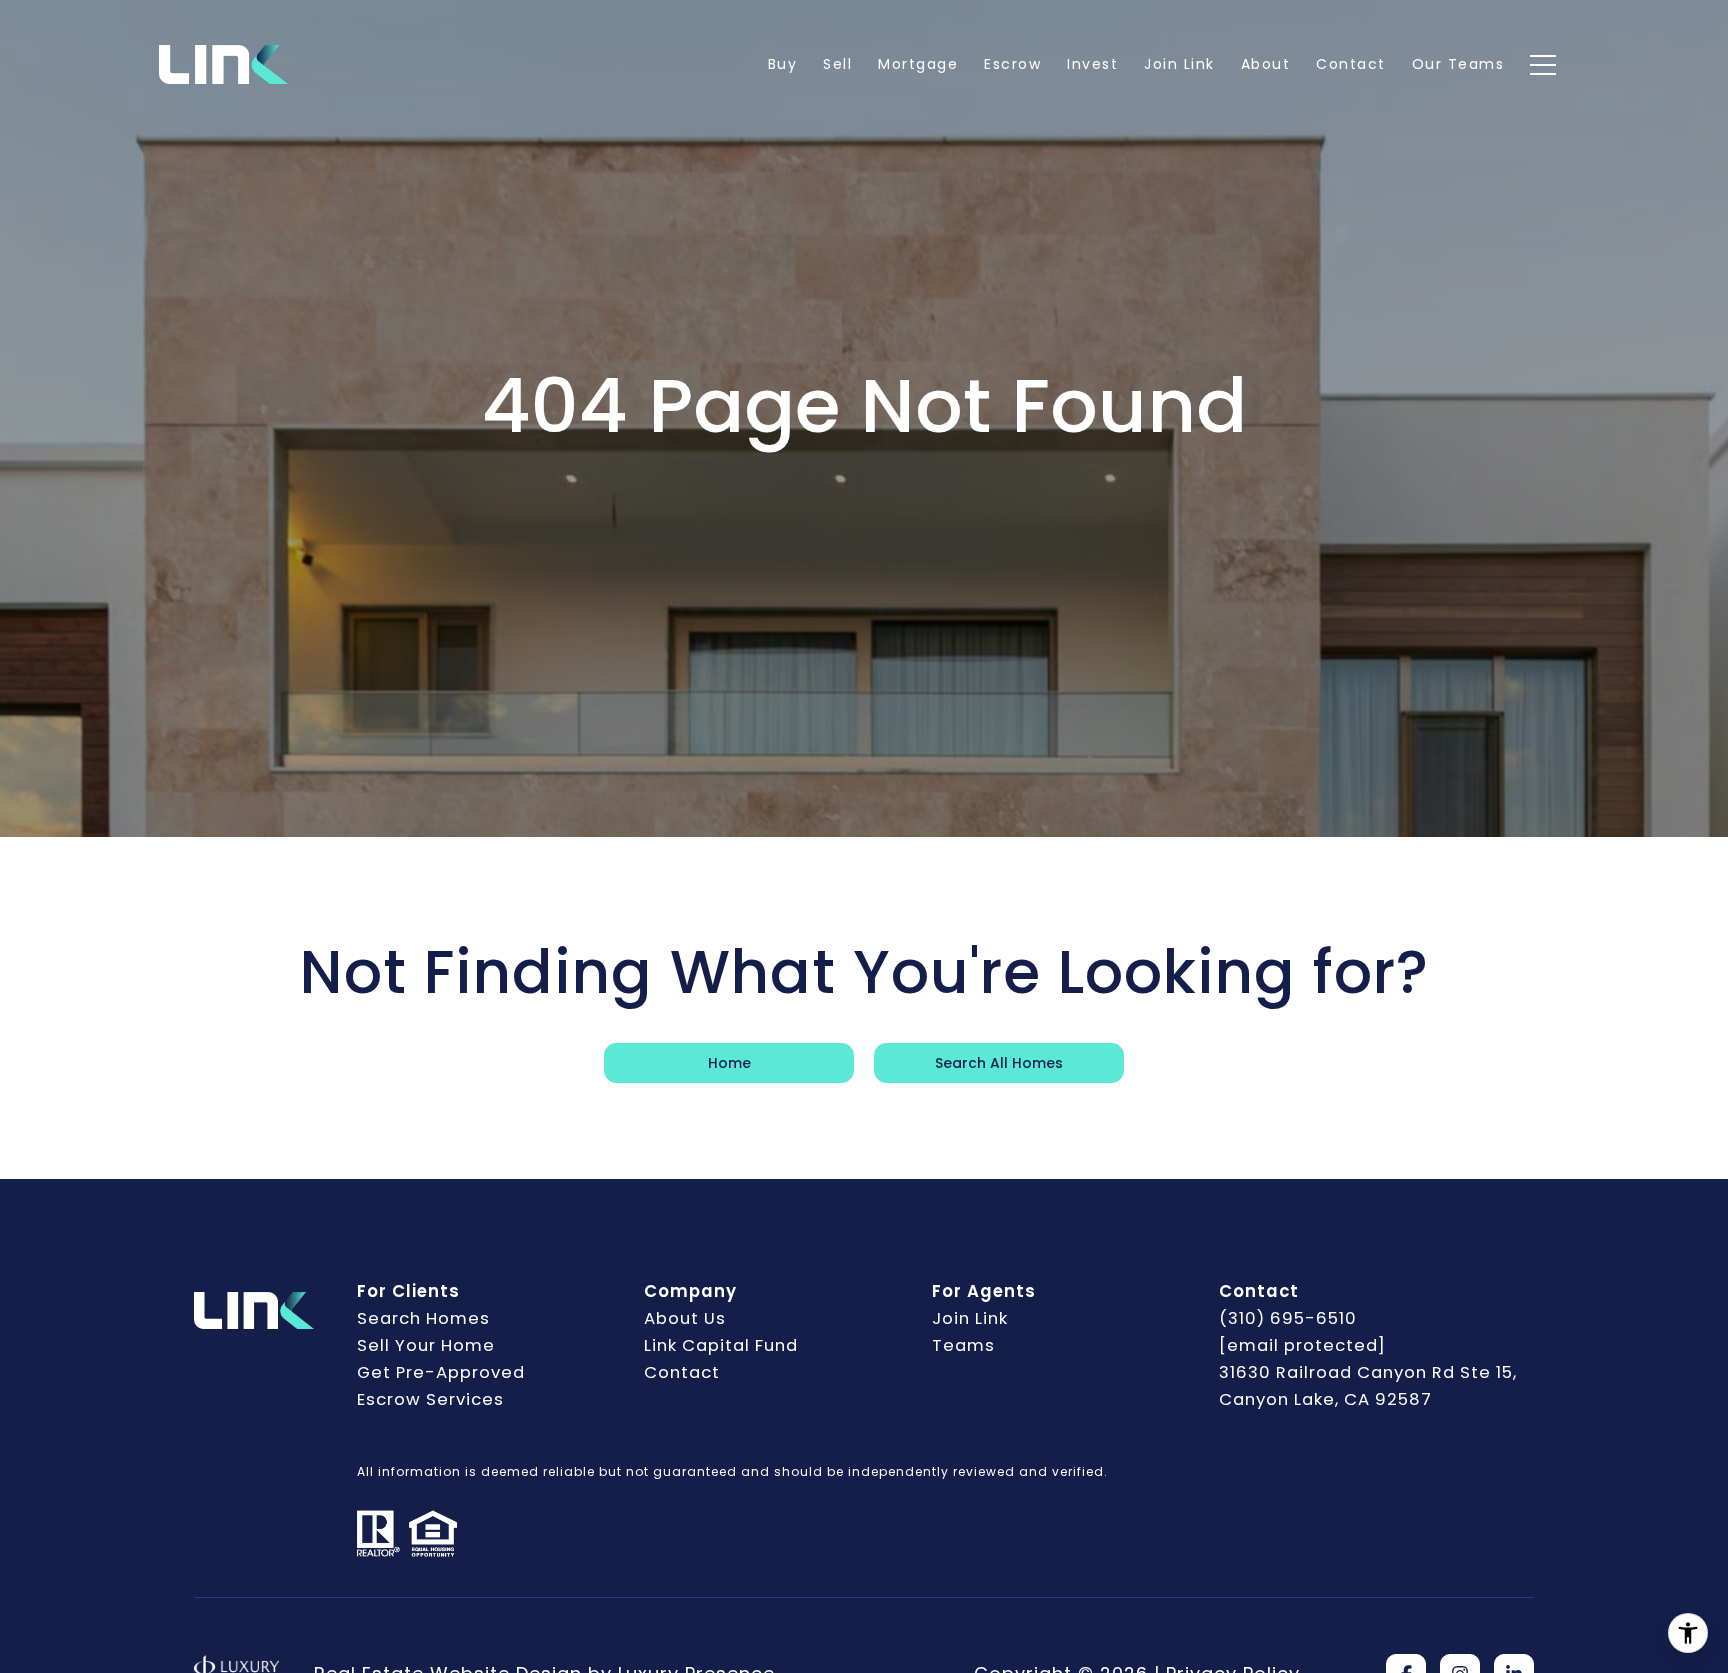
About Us (685, 1318)
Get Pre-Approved (441, 1372)
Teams (963, 1345)
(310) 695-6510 (1288, 1318)
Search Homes (423, 1318)
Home (729, 1063)
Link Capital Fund (721, 1345)
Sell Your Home (426, 1345)
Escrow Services (430, 1399)
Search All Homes (999, 1063)
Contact (682, 1372)
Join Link (970, 1318)
